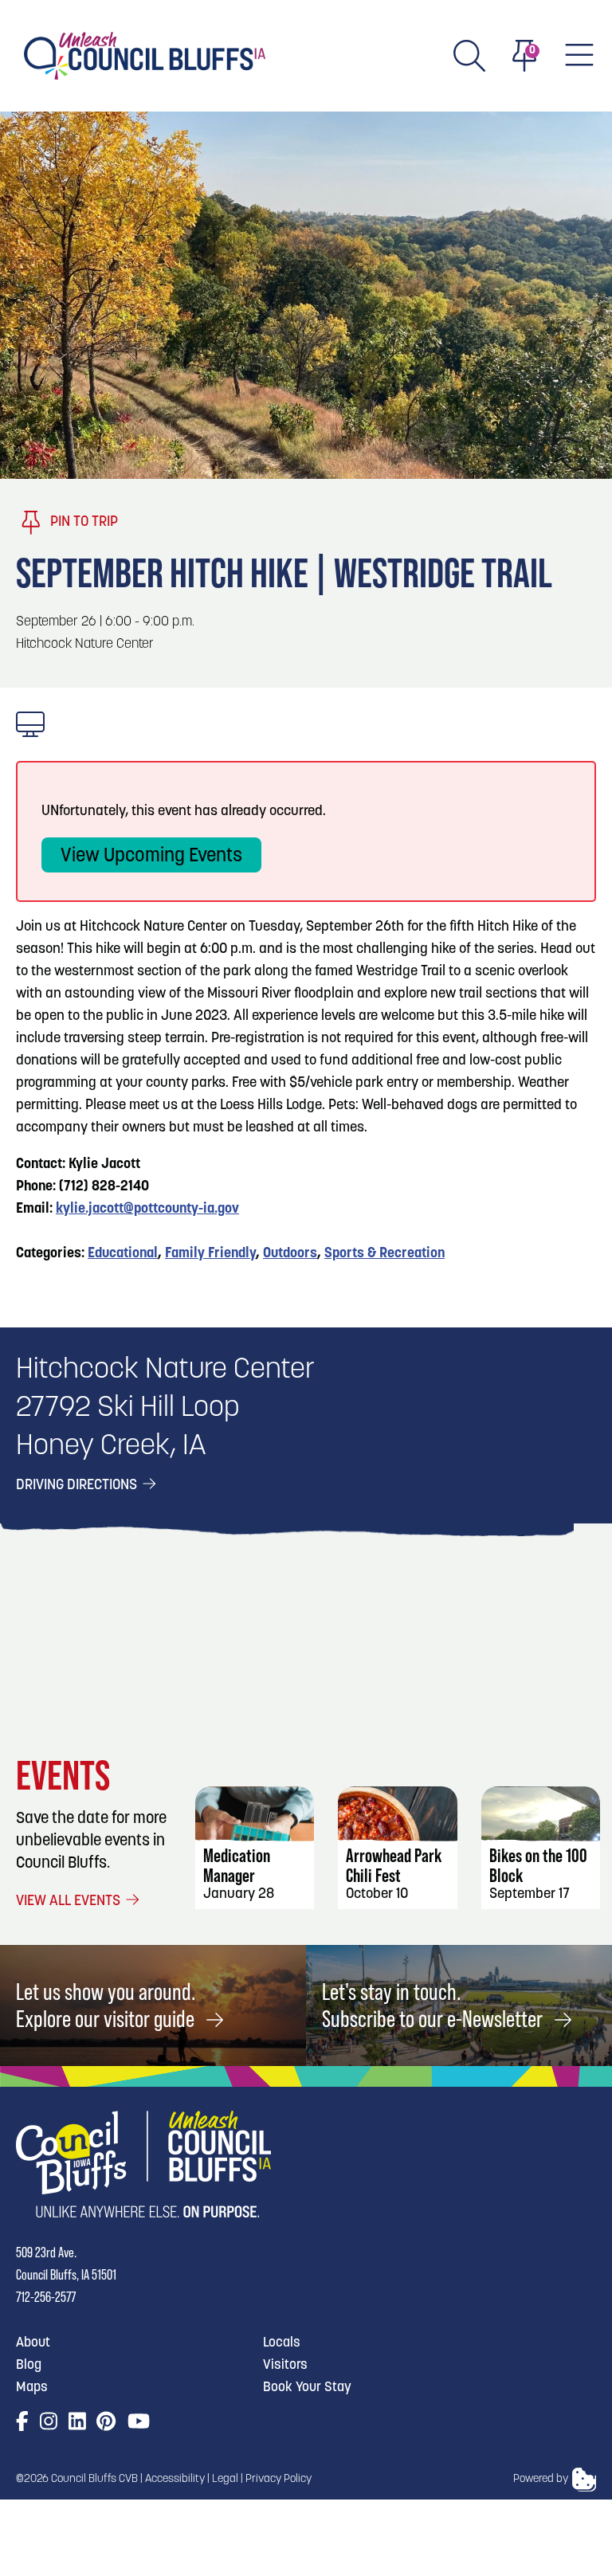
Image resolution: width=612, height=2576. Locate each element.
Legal (225, 2479)
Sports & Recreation (384, 1254)
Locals (282, 2343)
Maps (32, 2388)
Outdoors (290, 1254)
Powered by (541, 2479)
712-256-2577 (46, 2297)
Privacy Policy (279, 2479)
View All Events (70, 1902)
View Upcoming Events (151, 857)
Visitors (285, 2365)
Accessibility (175, 2479)
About (33, 2343)
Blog (29, 2365)
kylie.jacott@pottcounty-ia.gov (147, 1210)
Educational (123, 1254)
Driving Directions (78, 1486)
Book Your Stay (307, 2388)
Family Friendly (210, 1254)
